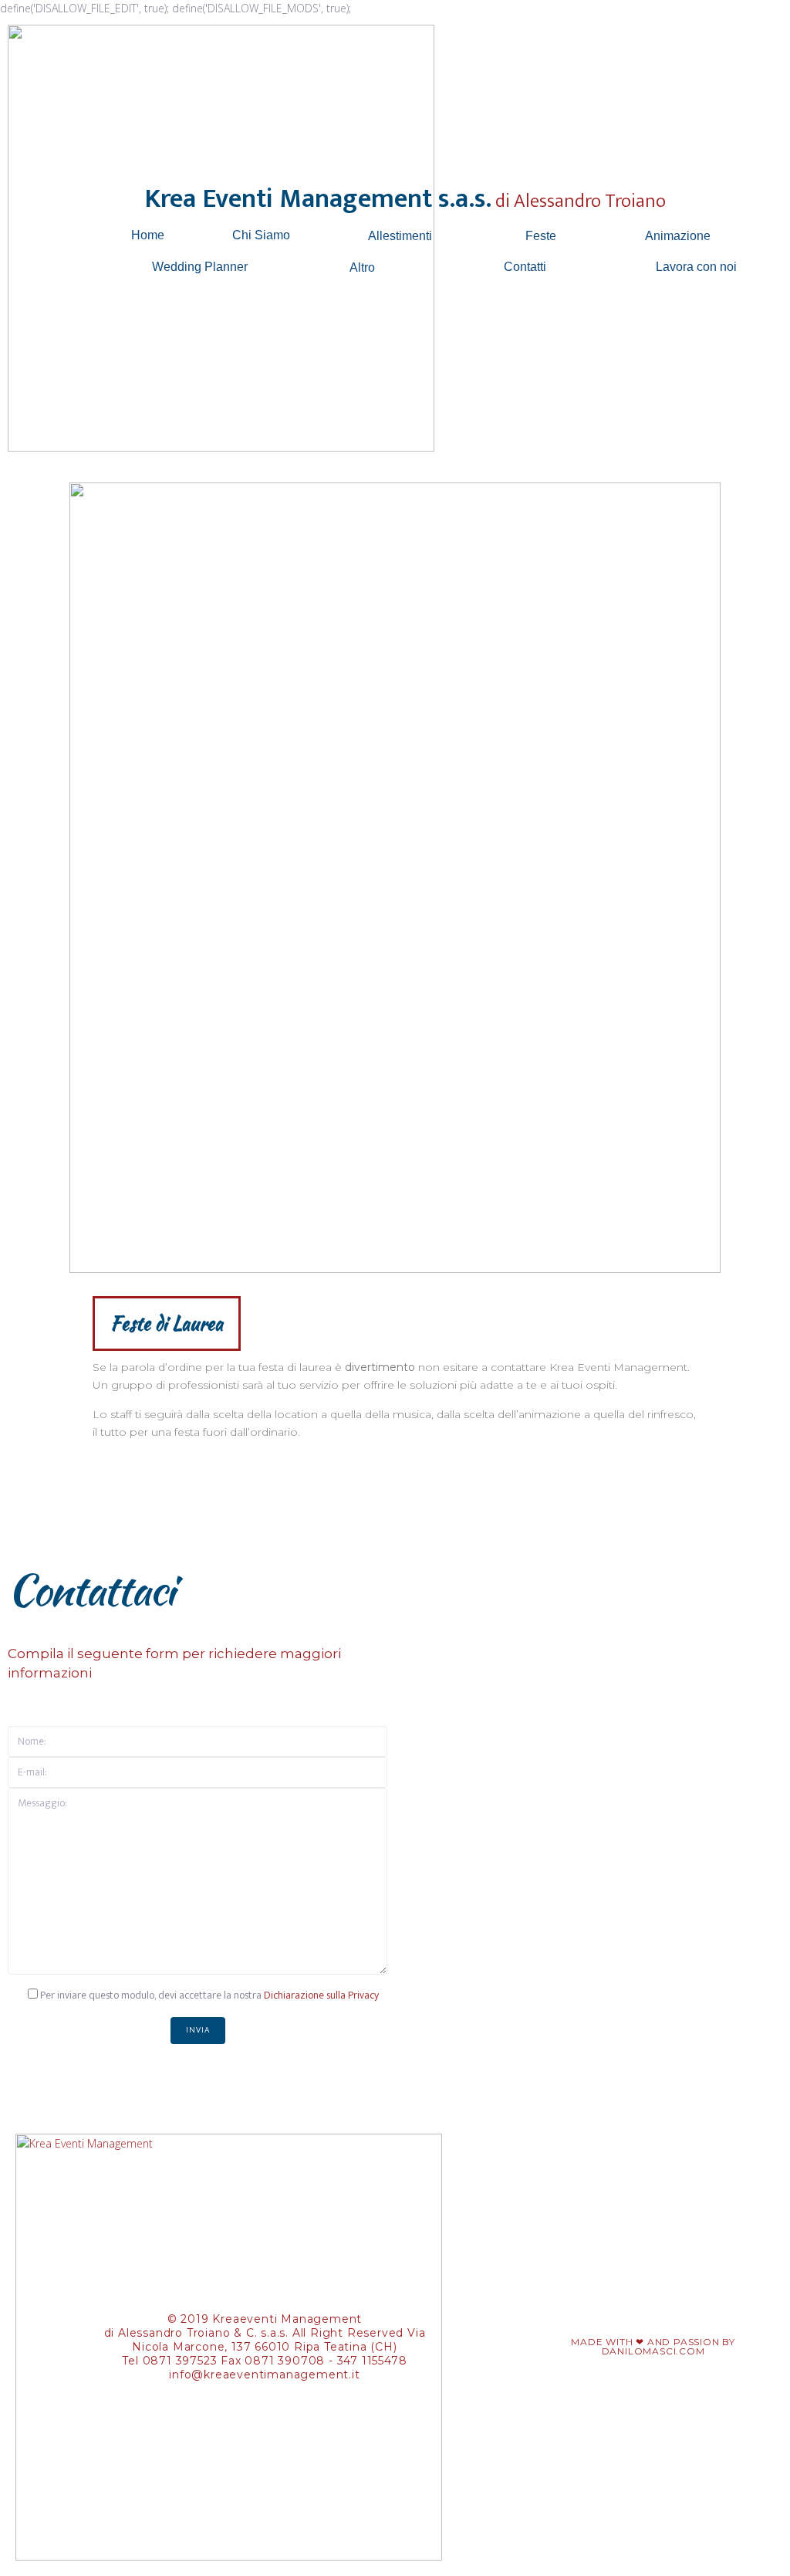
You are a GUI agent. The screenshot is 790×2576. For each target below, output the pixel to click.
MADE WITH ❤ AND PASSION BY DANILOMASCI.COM (653, 2346)
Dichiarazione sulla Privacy (321, 1995)
